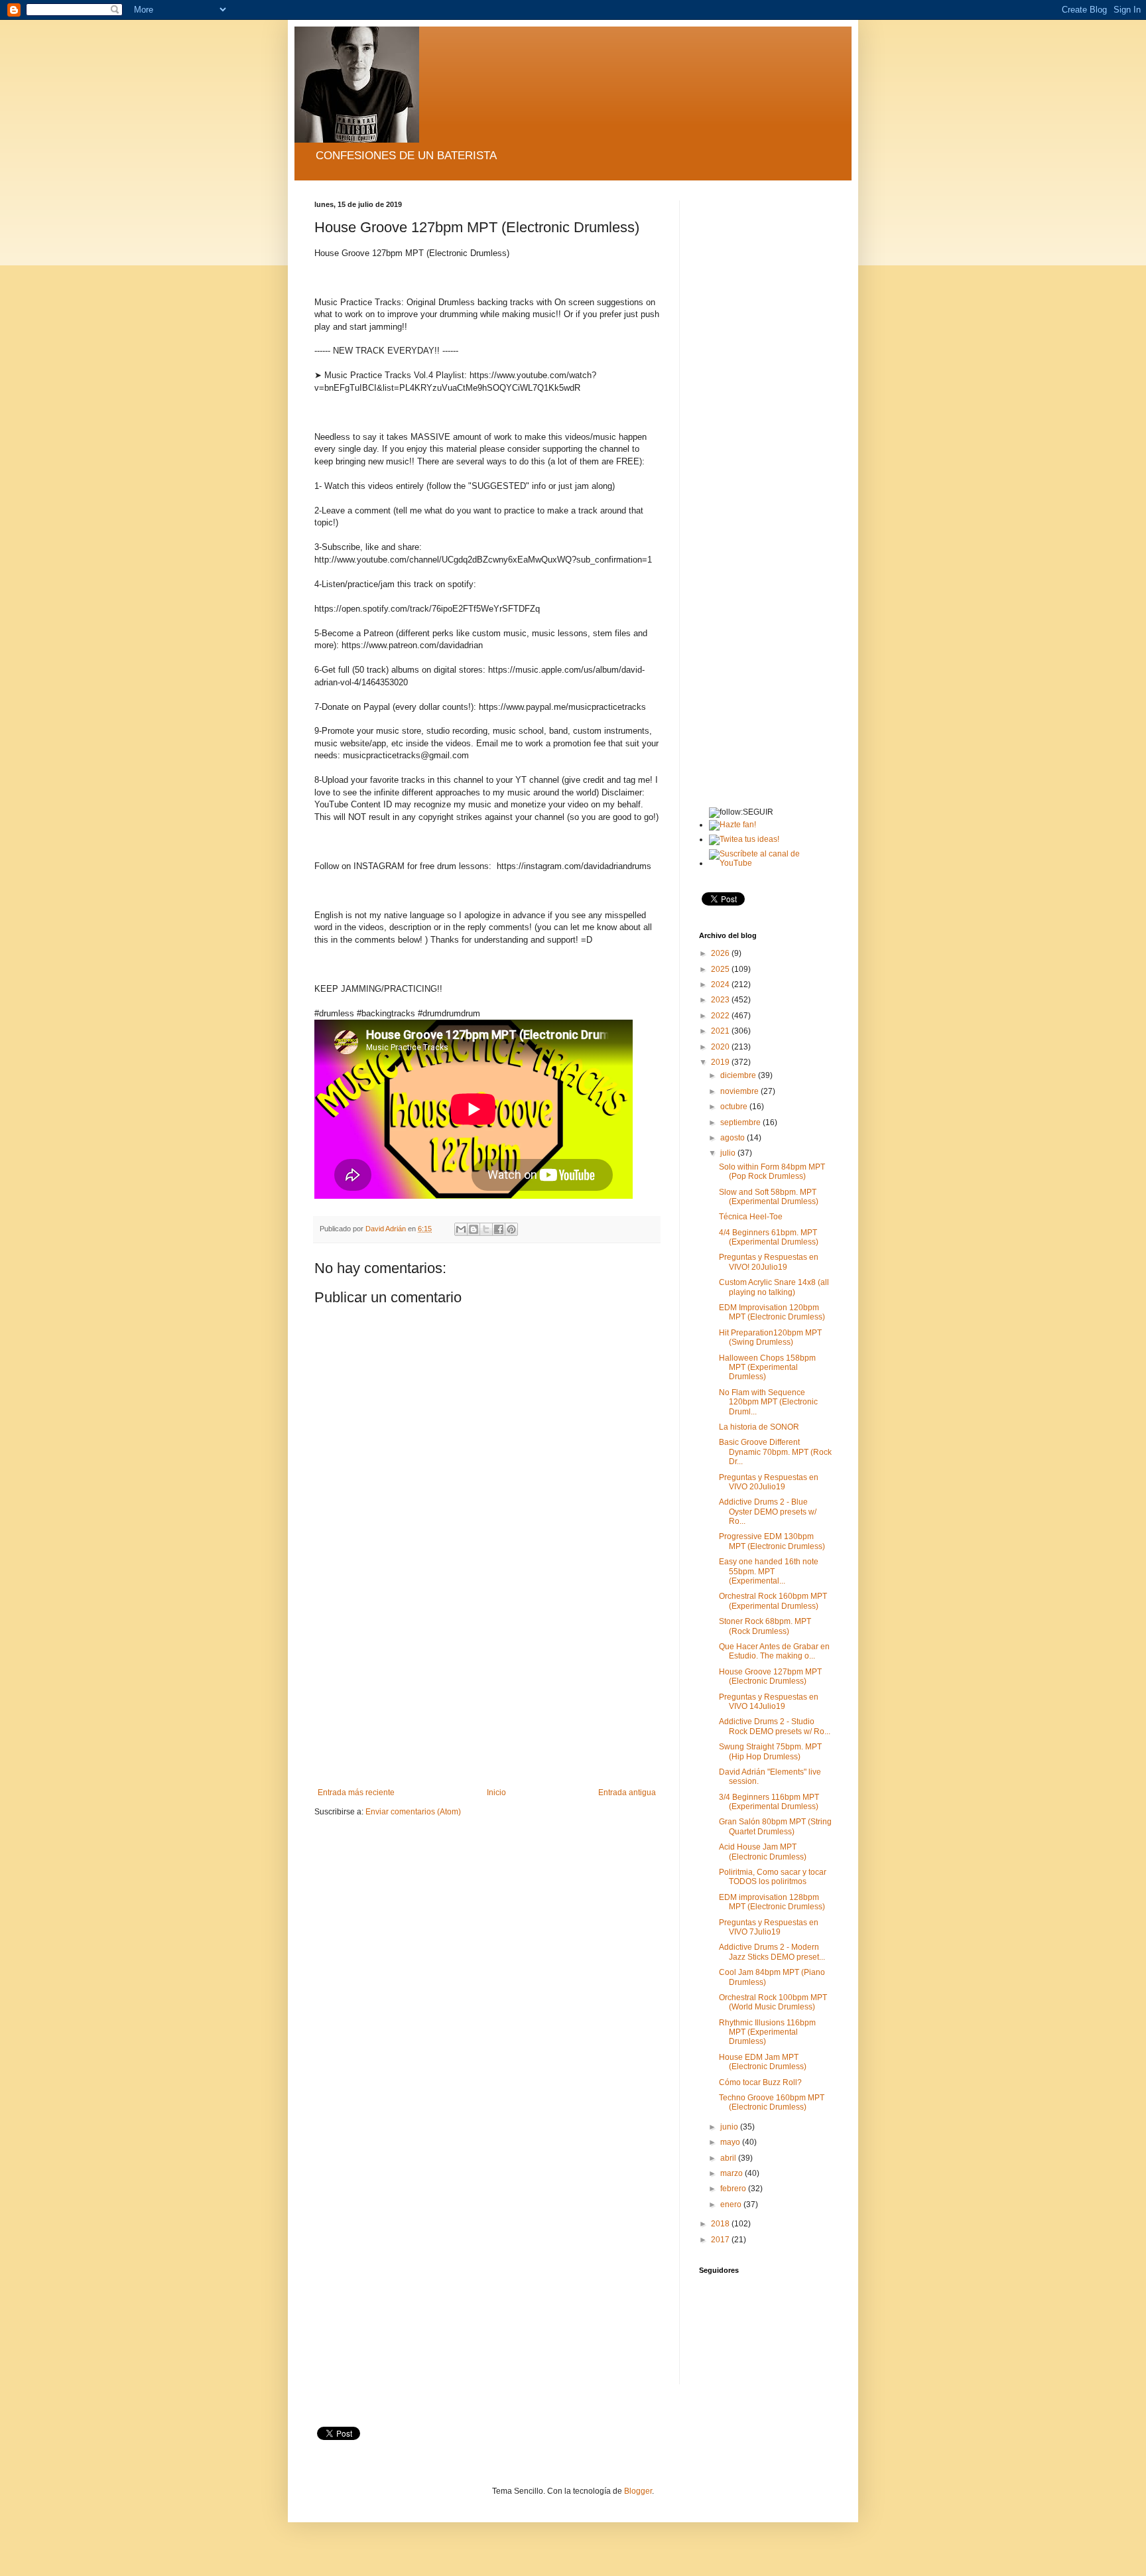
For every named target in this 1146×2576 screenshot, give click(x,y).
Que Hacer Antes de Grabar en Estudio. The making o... (774, 1651)
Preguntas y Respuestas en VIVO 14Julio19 (769, 1702)
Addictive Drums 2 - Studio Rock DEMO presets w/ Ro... (775, 1726)
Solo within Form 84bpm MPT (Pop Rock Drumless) (772, 1172)
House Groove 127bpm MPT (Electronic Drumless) (770, 1676)
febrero (734, 2189)
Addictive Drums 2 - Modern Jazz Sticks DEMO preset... (772, 1952)
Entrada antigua (627, 1793)
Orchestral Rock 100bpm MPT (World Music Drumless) (773, 2002)
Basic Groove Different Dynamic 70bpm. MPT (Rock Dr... (775, 1452)
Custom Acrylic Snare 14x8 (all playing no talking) (774, 1287)
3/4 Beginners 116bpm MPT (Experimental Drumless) (769, 1802)
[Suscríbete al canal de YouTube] (770, 863)
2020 (721, 1047)
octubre (735, 1107)
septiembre (741, 1122)
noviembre (740, 1091)
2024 (721, 984)
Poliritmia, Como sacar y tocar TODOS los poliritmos (773, 1877)
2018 (721, 2224)
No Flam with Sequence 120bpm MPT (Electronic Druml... (768, 1402)
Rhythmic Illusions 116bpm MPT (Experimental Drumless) (767, 2032)
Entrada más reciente (356, 1793)
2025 (721, 969)
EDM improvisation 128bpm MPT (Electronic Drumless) (772, 1902)
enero (732, 2204)
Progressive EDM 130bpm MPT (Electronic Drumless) (772, 1541)
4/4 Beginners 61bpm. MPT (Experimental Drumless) (769, 1237)
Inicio (496, 1793)
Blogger (638, 2491)
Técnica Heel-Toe (751, 1217)
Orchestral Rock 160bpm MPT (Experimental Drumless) (773, 1601)
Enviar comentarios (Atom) (413, 1812)
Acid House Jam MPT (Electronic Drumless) (763, 1852)
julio (729, 1153)
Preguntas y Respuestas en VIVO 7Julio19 (769, 1927)
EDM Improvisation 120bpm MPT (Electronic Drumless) (772, 1312)
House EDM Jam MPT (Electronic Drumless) (763, 2062)
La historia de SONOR (759, 1427)
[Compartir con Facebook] (499, 1229)
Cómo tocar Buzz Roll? (760, 2082)
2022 (721, 1016)
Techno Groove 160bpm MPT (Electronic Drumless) (772, 2102)
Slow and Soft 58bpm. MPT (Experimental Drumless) (769, 1197)
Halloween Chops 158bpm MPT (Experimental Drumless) (767, 1368)
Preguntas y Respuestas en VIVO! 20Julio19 (769, 1262)
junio (730, 2127)
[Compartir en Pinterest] (511, 1229)
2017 (721, 2240)
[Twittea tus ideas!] (744, 839)
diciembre (739, 1075)
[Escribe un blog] (474, 1229)
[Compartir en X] (486, 1229)
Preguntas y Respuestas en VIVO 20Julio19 (769, 1482)
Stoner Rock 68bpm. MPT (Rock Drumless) (765, 1626)
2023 (721, 1000)
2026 (721, 953)
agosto (733, 1138)
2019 (721, 1062)
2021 (721, 1031)
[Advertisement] (487, 1688)
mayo (731, 2142)
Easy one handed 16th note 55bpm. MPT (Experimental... (769, 1571)
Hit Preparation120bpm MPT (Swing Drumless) (770, 1337)
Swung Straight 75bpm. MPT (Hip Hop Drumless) (770, 1751)
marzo (732, 2173)
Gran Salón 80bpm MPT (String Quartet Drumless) (775, 1826)
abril (729, 2158)
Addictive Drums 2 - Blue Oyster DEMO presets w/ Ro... (768, 1512)
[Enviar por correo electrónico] (461, 1229)
